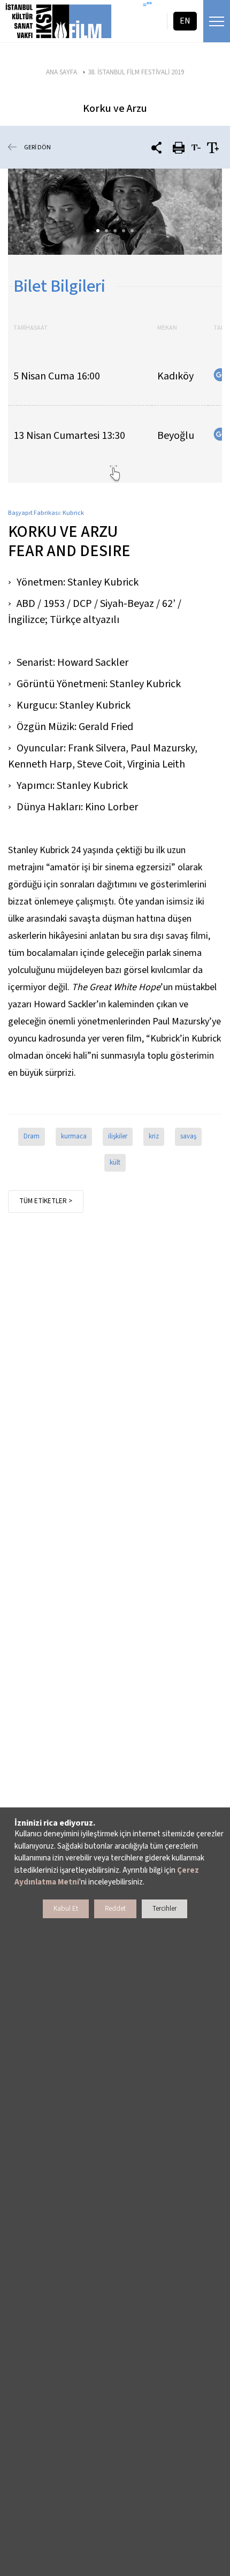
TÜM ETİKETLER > (46, 1201)
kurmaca (74, 1136)
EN (185, 21)
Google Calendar (220, 375)
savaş (188, 1136)
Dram (32, 1136)
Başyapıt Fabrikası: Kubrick (46, 513)
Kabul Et (66, 1909)
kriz (154, 1136)
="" (147, 5)
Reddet (115, 1909)
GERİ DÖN (37, 147)
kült (115, 1162)
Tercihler (164, 1909)
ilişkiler (118, 1136)
